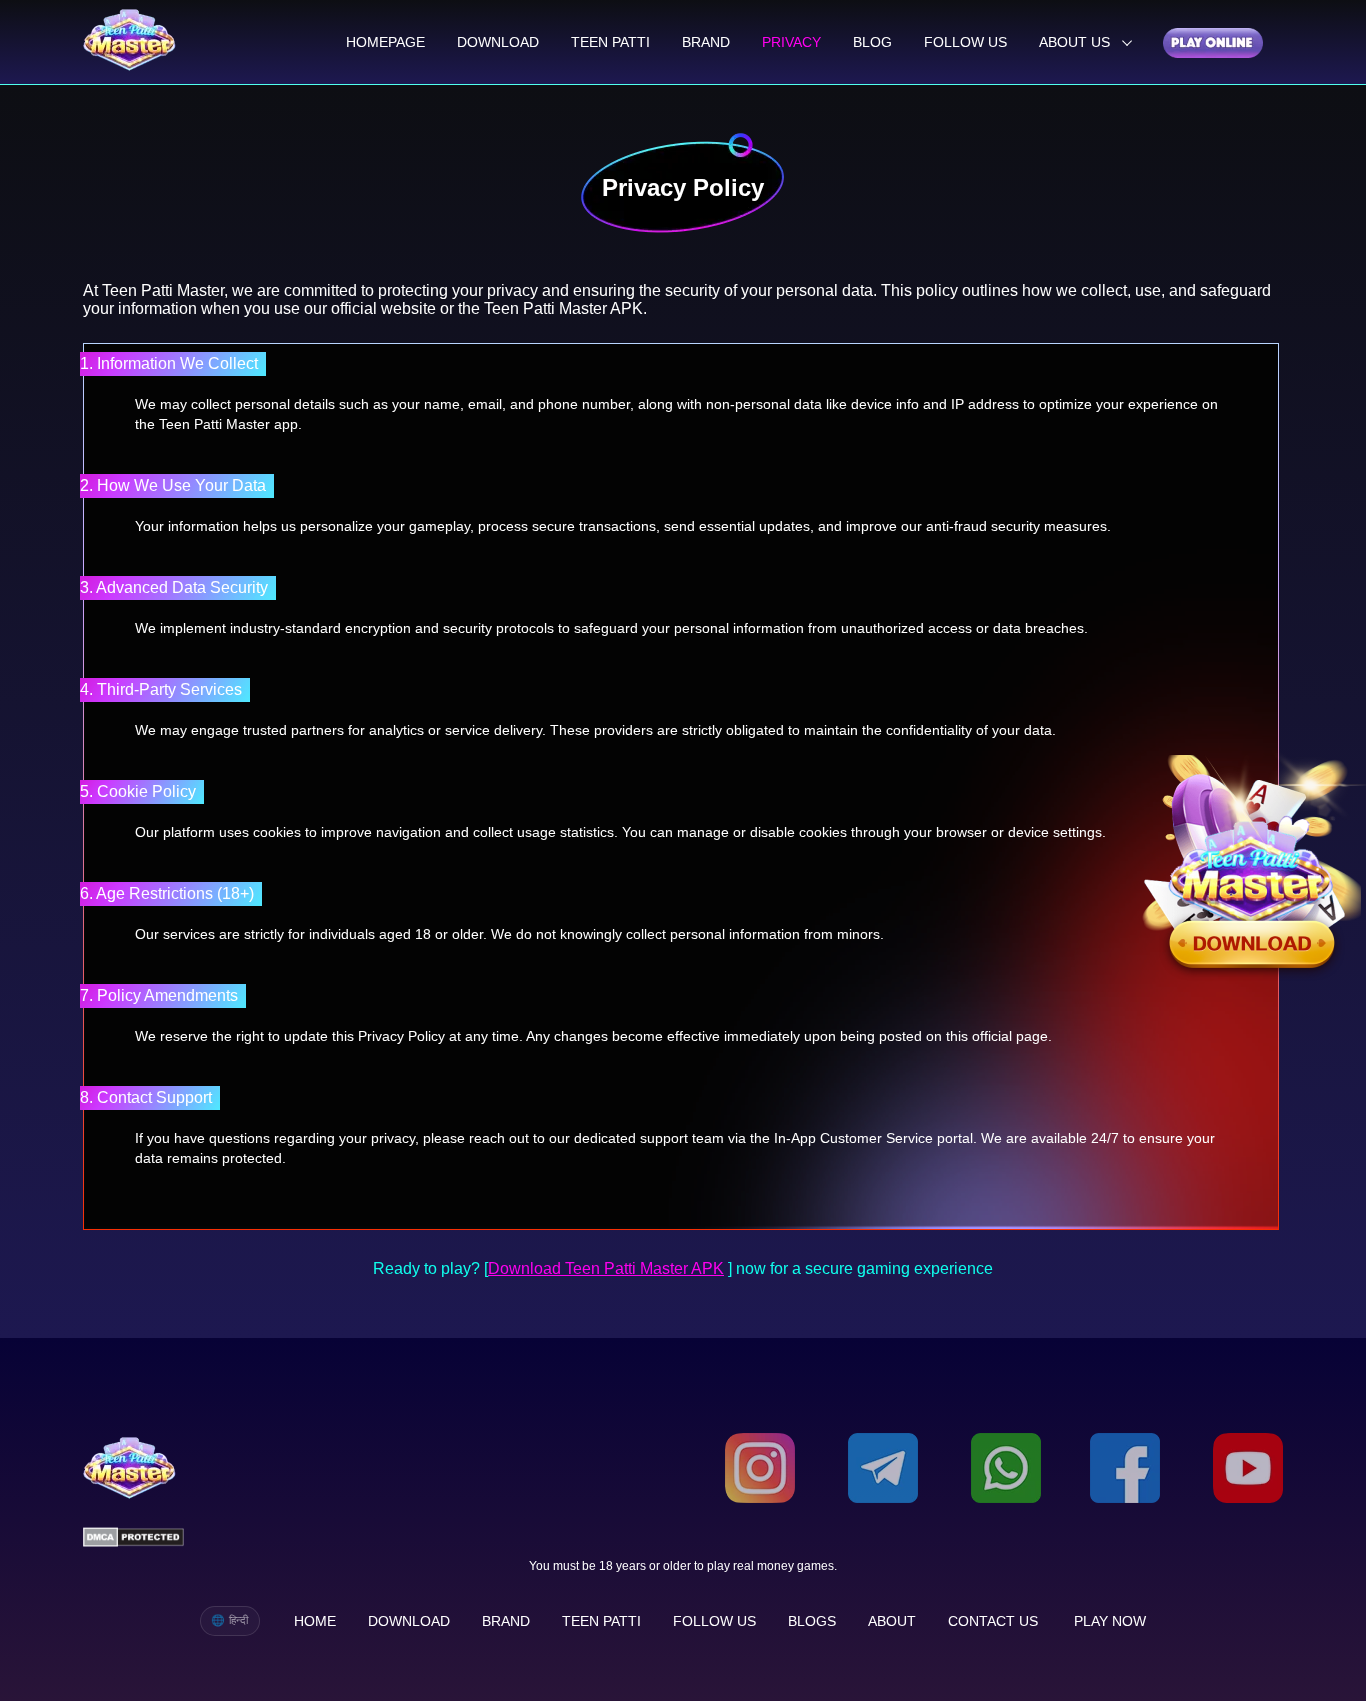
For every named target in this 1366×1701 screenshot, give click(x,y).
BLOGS (812, 1621)
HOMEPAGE (385, 42)
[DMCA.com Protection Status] (133, 1539)
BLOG (872, 42)
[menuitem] (385, 42)
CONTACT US (993, 1621)
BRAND (706, 42)
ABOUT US (1076, 42)
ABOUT (892, 1621)
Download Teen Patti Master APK (606, 1268)
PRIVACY (791, 42)
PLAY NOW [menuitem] (1110, 1621)
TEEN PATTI (610, 42)
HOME (315, 1621)
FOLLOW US (965, 42)
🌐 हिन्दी (229, 1620)
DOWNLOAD (498, 42)
